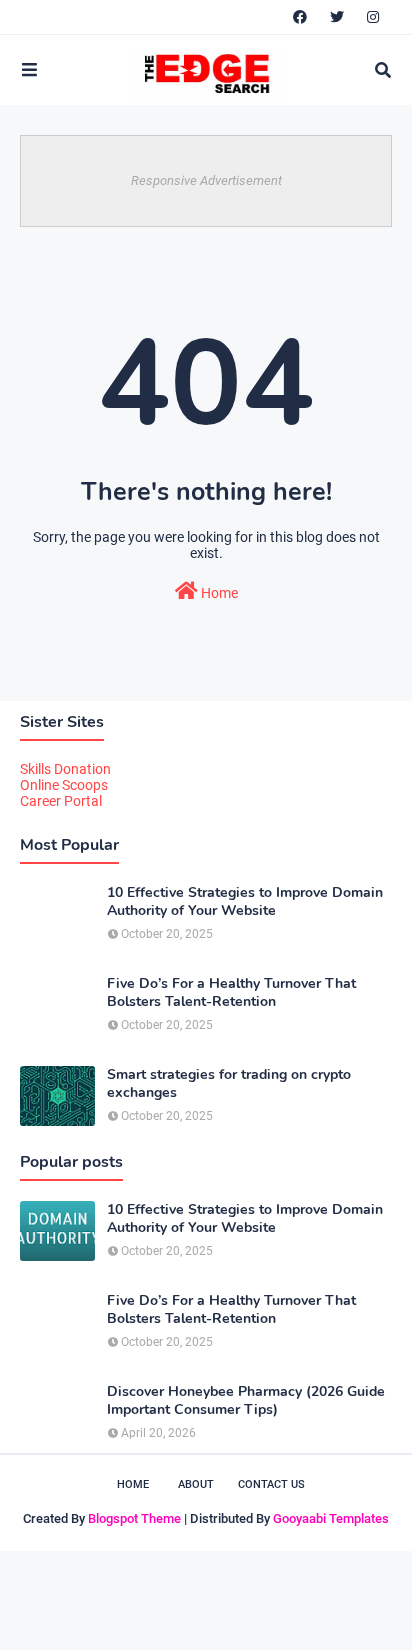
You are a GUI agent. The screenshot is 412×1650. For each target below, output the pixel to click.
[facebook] (300, 17)
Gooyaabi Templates (331, 1518)
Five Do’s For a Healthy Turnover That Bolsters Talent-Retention (231, 993)
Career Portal (61, 801)
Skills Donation (65, 769)
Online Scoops (64, 785)
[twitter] (337, 17)
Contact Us (271, 1484)
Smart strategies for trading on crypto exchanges (229, 1084)
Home (218, 593)
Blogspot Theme (134, 1518)
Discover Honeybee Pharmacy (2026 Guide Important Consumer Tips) (246, 1401)
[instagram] (373, 17)
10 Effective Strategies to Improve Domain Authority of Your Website (245, 902)
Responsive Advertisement (206, 180)
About (196, 1484)
